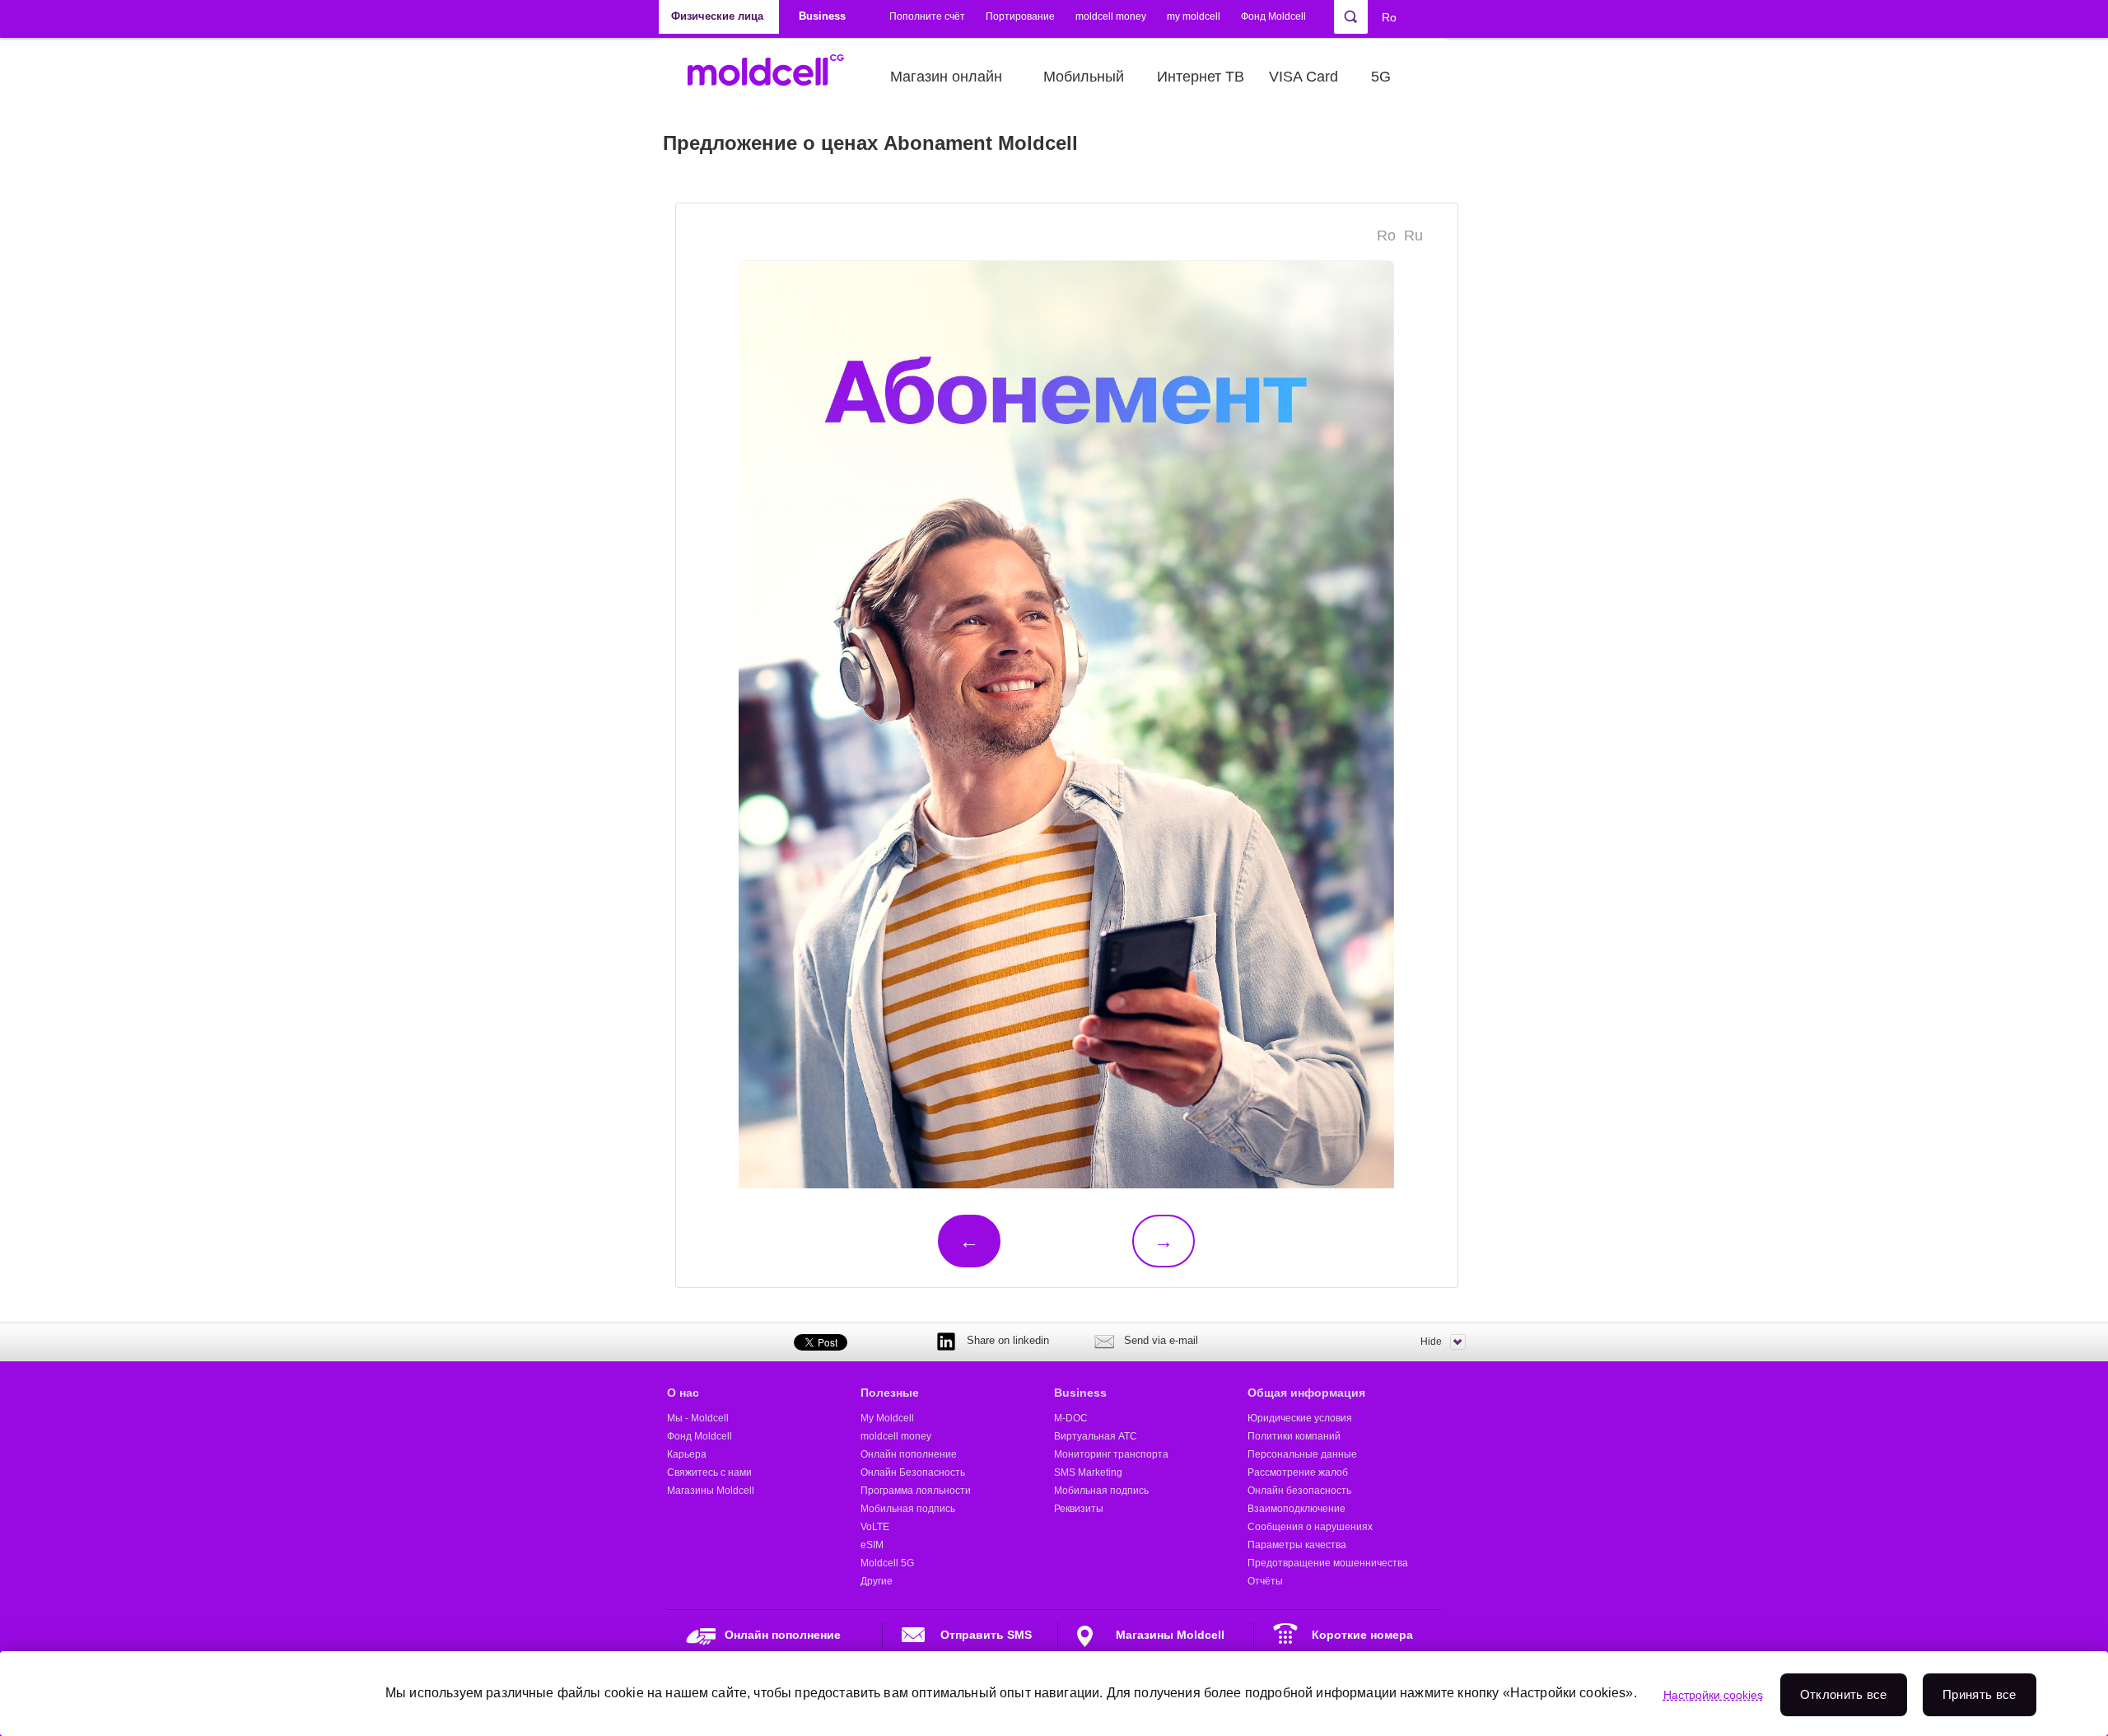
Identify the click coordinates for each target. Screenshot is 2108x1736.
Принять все (1979, 1694)
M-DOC (1071, 1418)
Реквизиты (1079, 1509)
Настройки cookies (1713, 1695)
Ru (1413, 236)
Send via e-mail (1161, 1340)
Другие (877, 1581)
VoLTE (875, 1527)
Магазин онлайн (946, 77)
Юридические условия (1300, 1418)
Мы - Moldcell (698, 1418)
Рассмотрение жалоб (1298, 1472)
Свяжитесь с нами (709, 1472)
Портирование (1020, 16)
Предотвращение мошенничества (1328, 1563)
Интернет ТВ (1201, 77)
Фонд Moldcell (1273, 16)
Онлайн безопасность (1299, 1491)
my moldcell (1194, 16)
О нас (683, 1393)
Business (1080, 1393)
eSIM (872, 1545)
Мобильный (1084, 77)
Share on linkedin (1008, 1340)
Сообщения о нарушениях (1310, 1527)
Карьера (687, 1454)
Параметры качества (1297, 1545)
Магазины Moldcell (711, 1491)
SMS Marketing (1088, 1472)
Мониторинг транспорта (1111, 1454)
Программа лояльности (916, 1491)
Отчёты (1265, 1581)
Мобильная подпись (908, 1509)
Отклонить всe (1844, 1694)
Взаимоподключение (1297, 1509)
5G (1381, 77)
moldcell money (1111, 16)
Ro (1389, 17)
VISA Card (1304, 77)
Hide (1431, 1342)
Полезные (890, 1393)
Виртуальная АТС (1096, 1436)
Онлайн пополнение (909, 1454)
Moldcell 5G (887, 1563)
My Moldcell (887, 1418)
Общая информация (1306, 1393)
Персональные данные (1302, 1454)
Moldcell (774, 77)
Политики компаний (1294, 1436)
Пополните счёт (927, 16)
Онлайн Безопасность (913, 1472)
